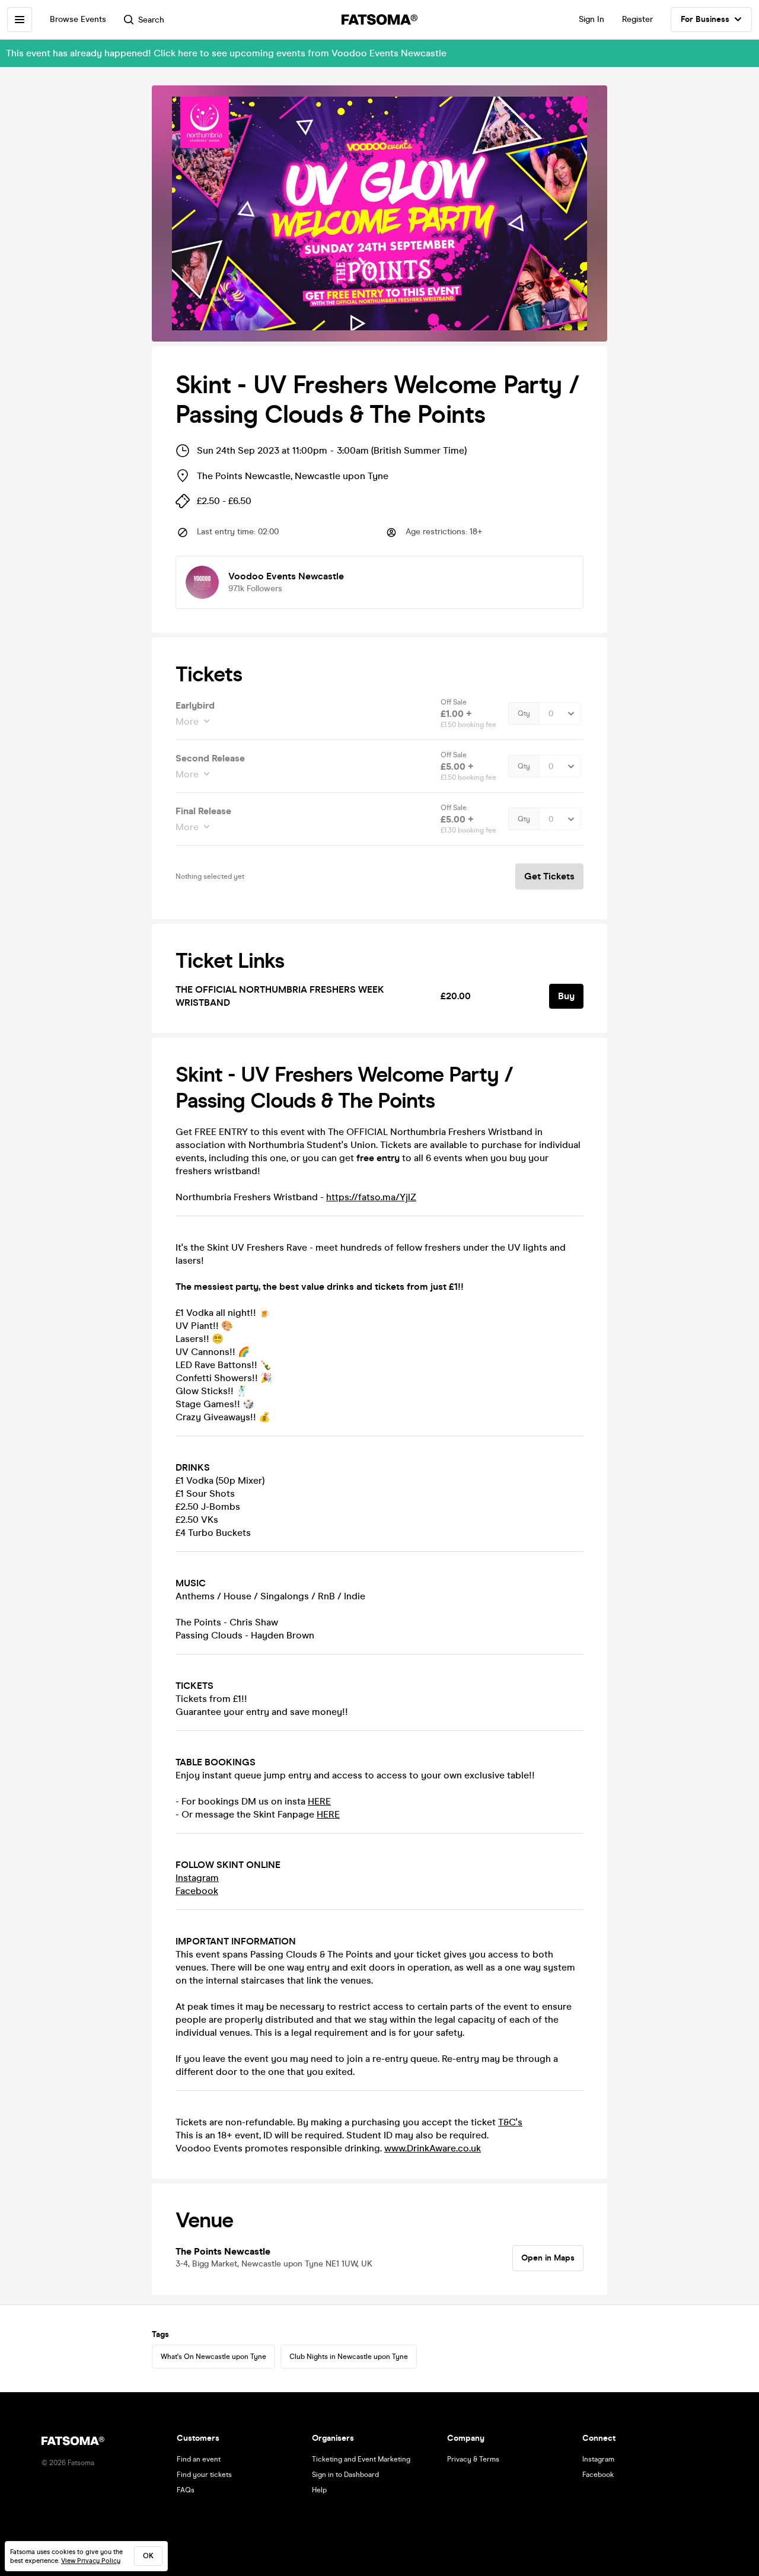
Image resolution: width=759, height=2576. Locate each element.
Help (319, 2490)
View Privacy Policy (91, 2561)
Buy (566, 996)
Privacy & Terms (473, 2459)
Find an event (199, 2459)
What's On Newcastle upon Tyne (213, 2357)
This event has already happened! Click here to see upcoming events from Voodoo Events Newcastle (226, 53)
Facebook (197, 1891)
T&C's (510, 2122)
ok (148, 2556)
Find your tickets (204, 2475)
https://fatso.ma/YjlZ (371, 1197)
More (187, 721)
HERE (319, 1801)
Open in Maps (548, 2258)
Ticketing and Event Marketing (361, 2459)
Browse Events (78, 19)
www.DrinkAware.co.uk (433, 2148)
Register (637, 19)
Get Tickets (549, 876)
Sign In (591, 19)
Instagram (197, 1878)
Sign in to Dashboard (345, 2475)
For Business (705, 19)
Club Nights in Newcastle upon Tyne (349, 2357)
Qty (524, 713)
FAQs (186, 2490)
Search (151, 20)
